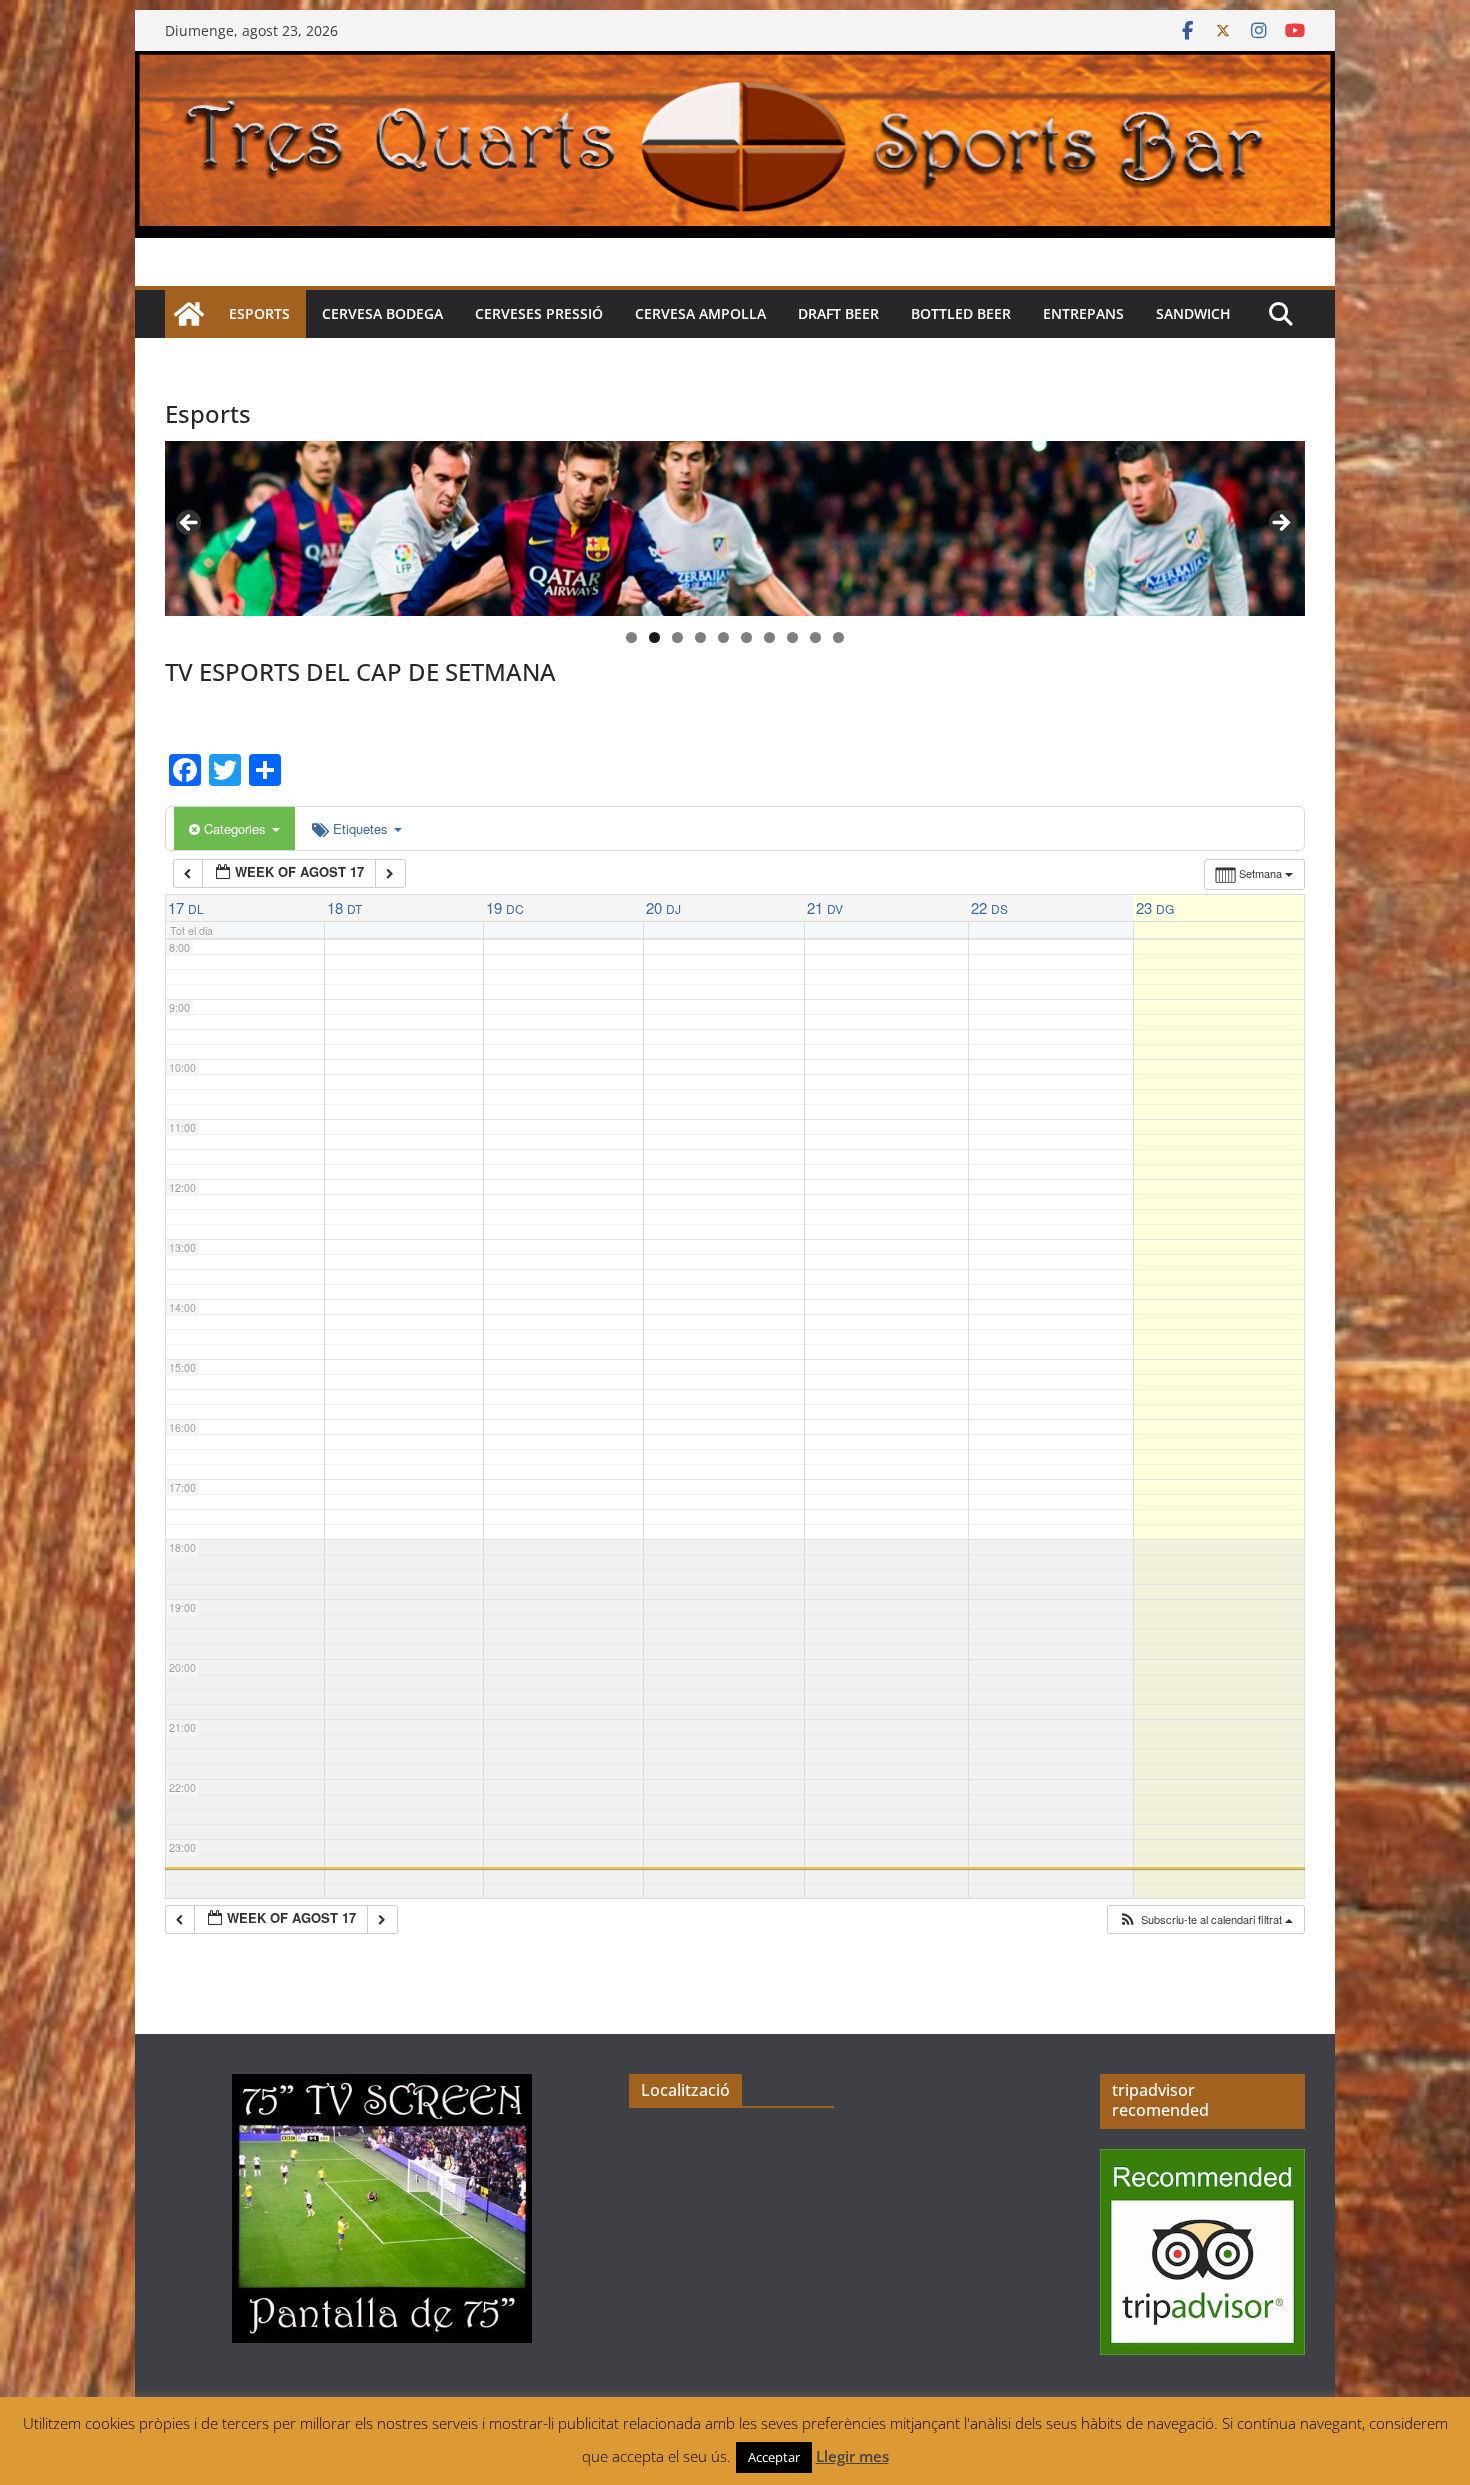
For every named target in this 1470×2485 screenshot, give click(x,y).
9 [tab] (815, 637)
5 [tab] (723, 637)
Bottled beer (961, 313)
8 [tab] (792, 637)
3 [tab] (677, 637)
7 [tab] (769, 637)
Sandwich (1193, 313)
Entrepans (1083, 313)
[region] (735, 528)
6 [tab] (746, 637)
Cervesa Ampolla (700, 313)
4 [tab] (700, 637)
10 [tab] (839, 639)
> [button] (1280, 524)
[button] (1205, 1919)
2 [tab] (654, 637)
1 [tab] (631, 637)
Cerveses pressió (539, 313)
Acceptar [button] (774, 2457)
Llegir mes (852, 2456)
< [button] (190, 524)
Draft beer (838, 313)
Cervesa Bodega (382, 313)
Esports (259, 313)
